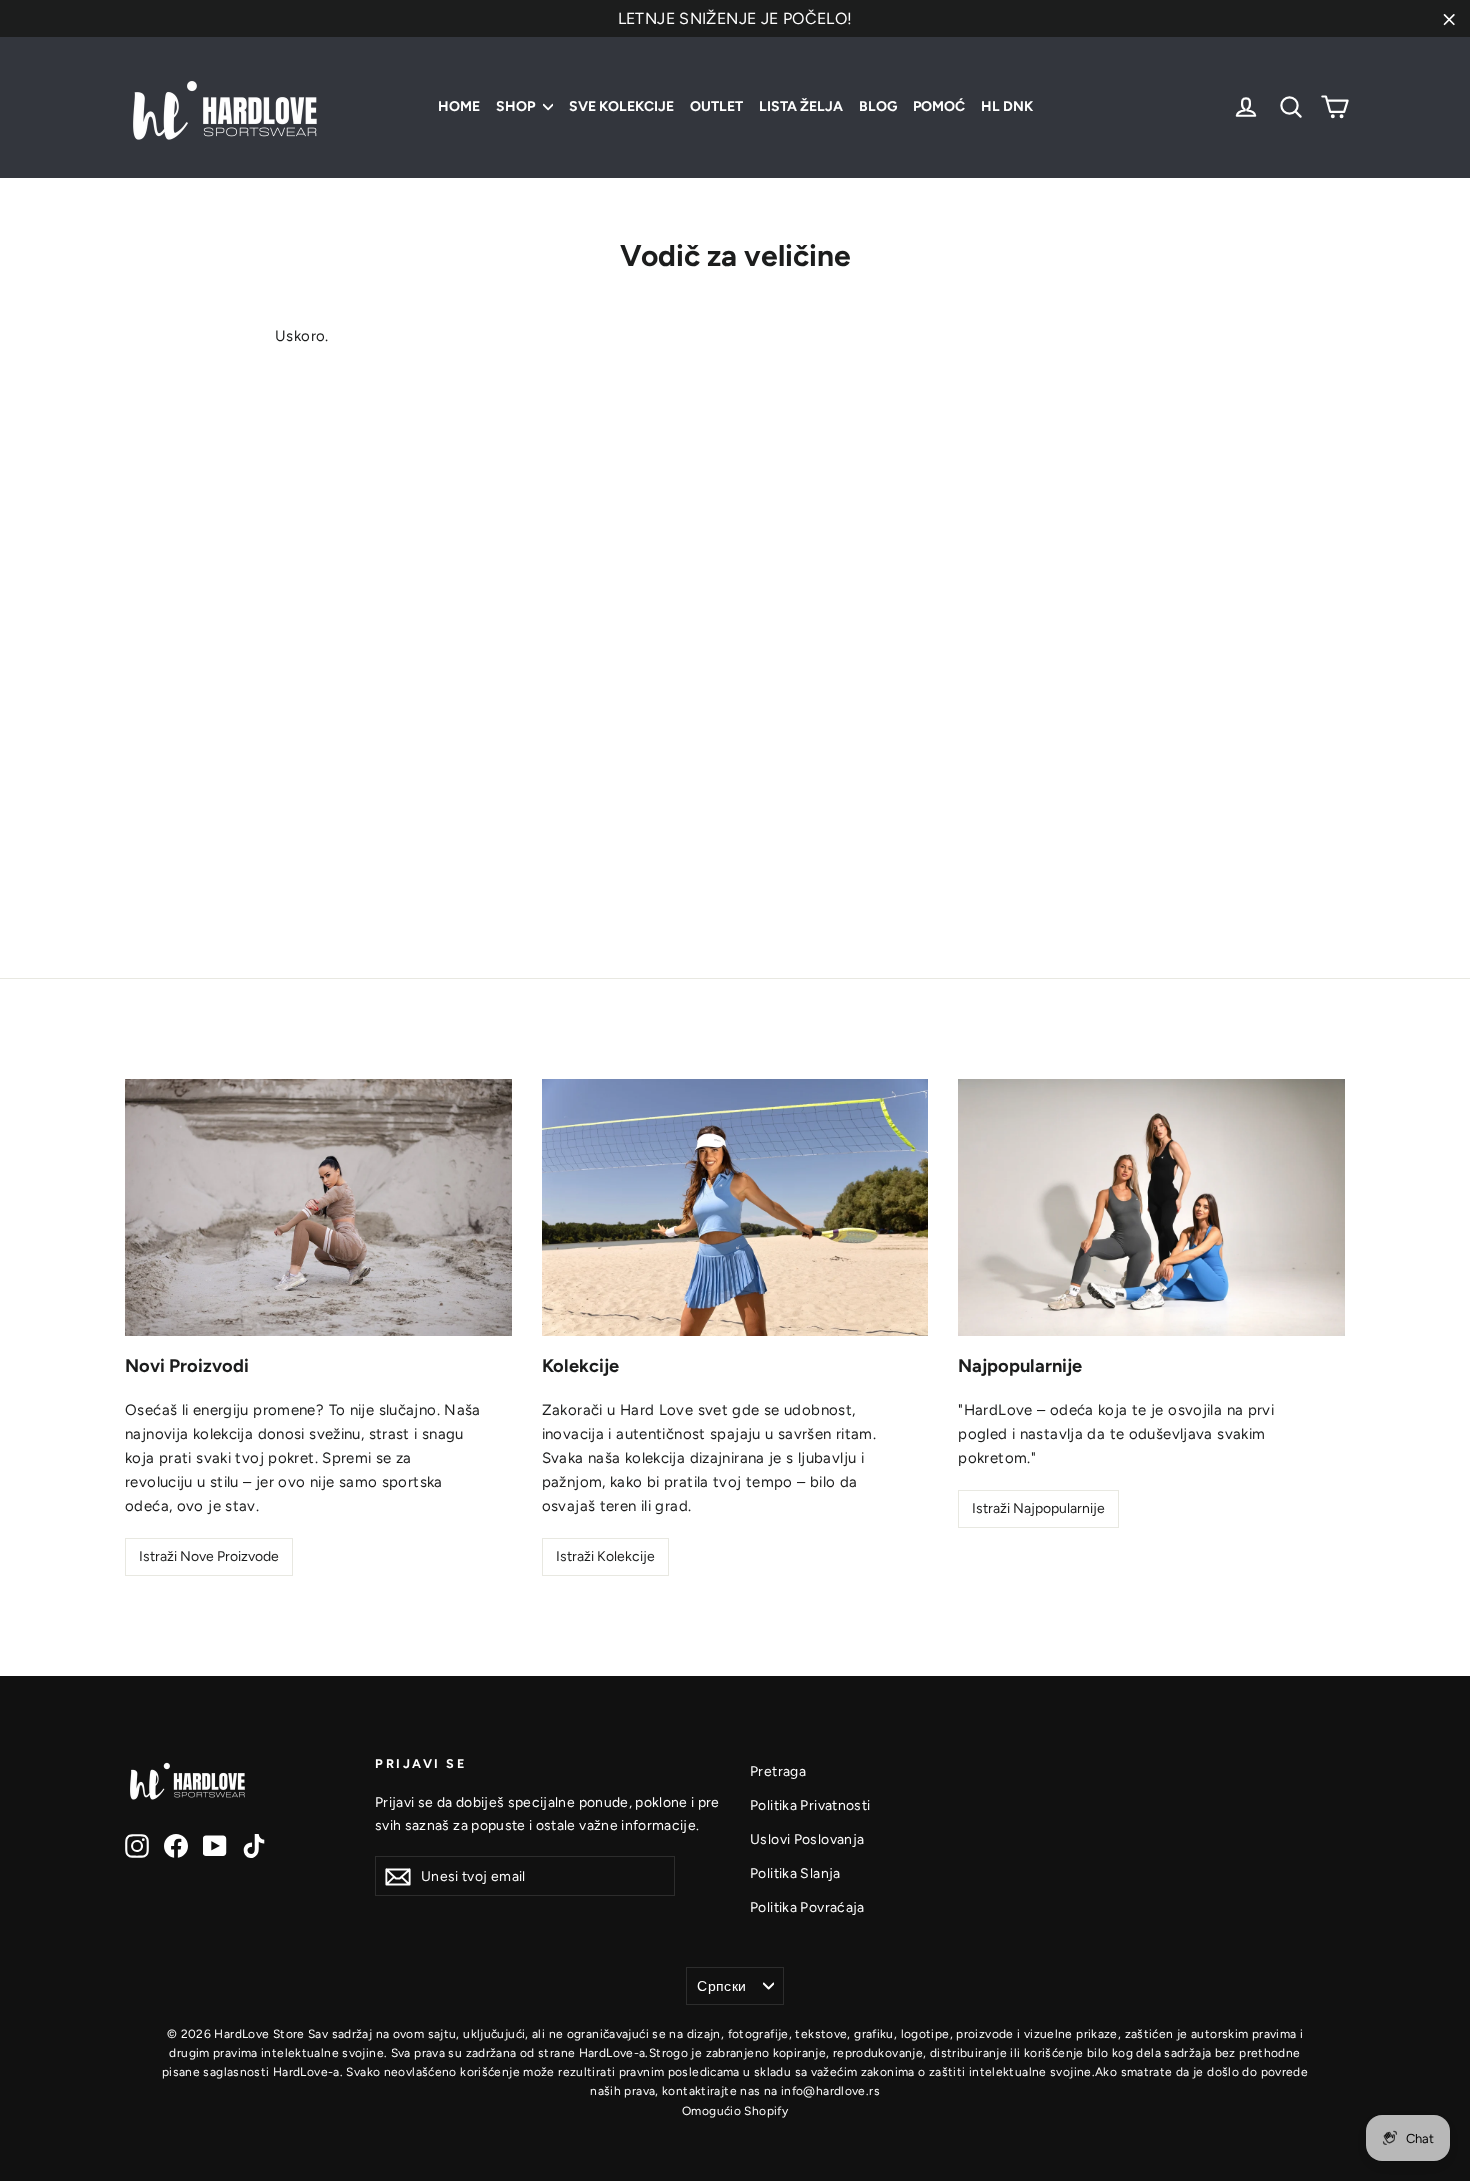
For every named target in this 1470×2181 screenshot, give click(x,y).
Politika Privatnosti (810, 1805)
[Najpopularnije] (1151, 1208)
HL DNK (1007, 106)
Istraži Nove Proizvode (209, 1556)
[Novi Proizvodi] (318, 1208)
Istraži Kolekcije (605, 1556)
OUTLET (716, 106)
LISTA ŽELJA (801, 106)
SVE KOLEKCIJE (621, 106)
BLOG (878, 106)
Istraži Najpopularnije (1038, 1508)
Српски (721, 1986)
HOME (459, 106)
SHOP (517, 106)
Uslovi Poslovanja (807, 1839)
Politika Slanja (795, 1873)
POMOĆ (939, 106)
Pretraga (778, 1771)
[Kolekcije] (735, 1208)
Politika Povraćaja (807, 1907)
